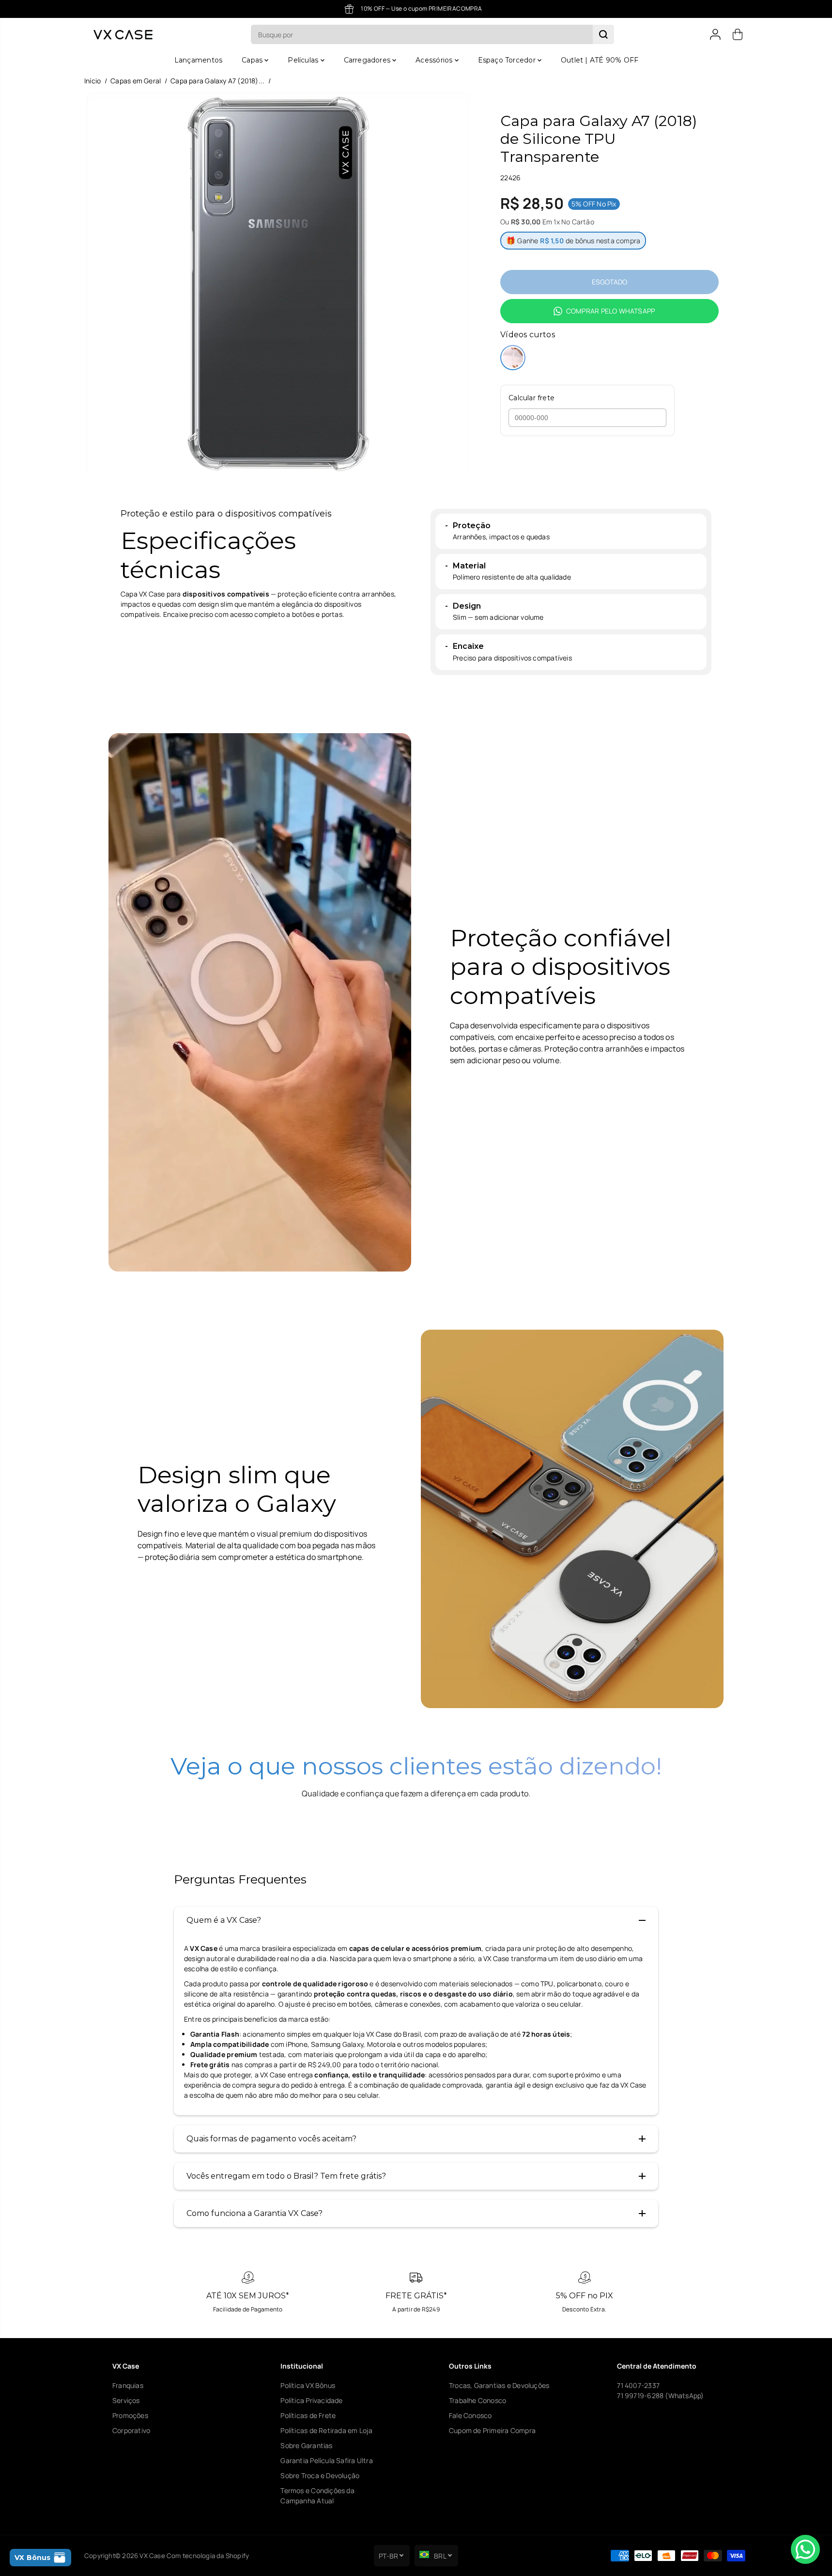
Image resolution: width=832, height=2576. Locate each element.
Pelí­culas (304, 60)
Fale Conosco (470, 2415)
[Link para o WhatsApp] (805, 2549)
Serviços (126, 2400)
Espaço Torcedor (508, 60)
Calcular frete (532, 398)
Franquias (128, 2385)
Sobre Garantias (306, 2445)
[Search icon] (603, 34)
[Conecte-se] (715, 34)
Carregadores (368, 60)
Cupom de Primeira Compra (492, 2430)
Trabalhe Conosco (478, 2400)
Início (92, 81)
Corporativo (131, 2430)
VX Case (152, 2556)
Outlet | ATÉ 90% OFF (600, 60)
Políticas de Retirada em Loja (326, 2430)
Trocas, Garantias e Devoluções (499, 2385)
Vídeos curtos (528, 335)
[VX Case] (123, 35)
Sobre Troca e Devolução (320, 2475)
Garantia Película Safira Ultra (326, 2460)
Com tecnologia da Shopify (208, 2556)
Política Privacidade (311, 2400)
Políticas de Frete (308, 2415)
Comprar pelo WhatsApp (610, 311)
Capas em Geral (136, 81)
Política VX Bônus (308, 2385)
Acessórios (435, 60)
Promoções (130, 2415)
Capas (253, 60)
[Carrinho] (738, 34)
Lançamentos (198, 60)
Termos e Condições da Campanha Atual (317, 2496)
